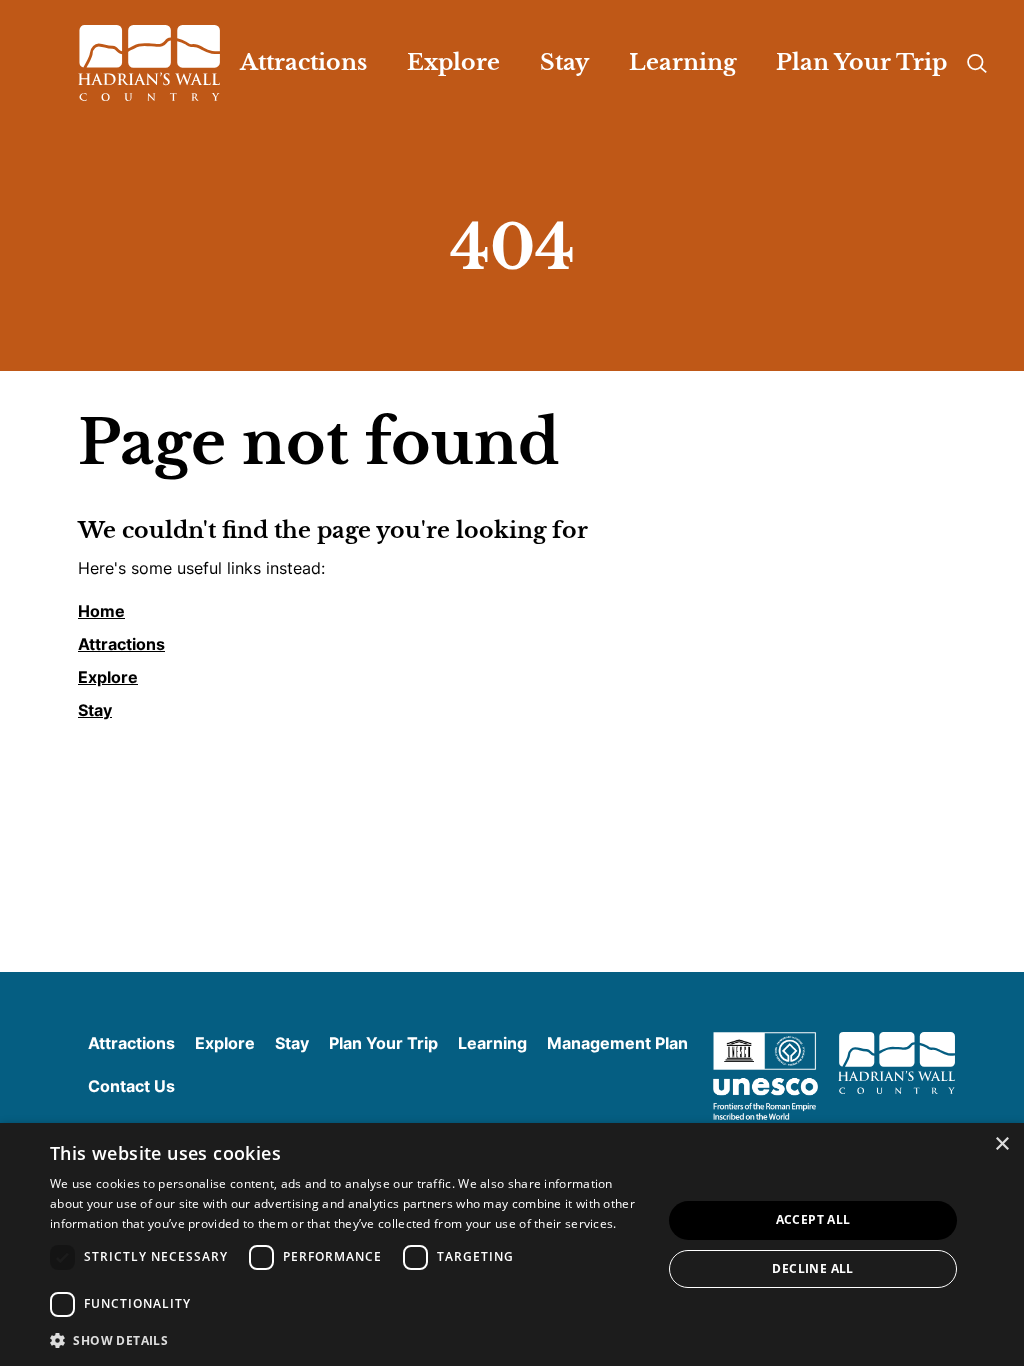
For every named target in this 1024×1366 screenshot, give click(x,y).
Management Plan (617, 1043)
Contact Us (131, 1086)
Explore (108, 677)
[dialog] (512, 1244)
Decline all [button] (812, 1268)
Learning (492, 1043)
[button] (347, 1339)
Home (101, 611)
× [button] (1001, 1144)
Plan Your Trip (383, 1043)
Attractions (121, 644)
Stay (95, 710)
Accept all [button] (813, 1219)
